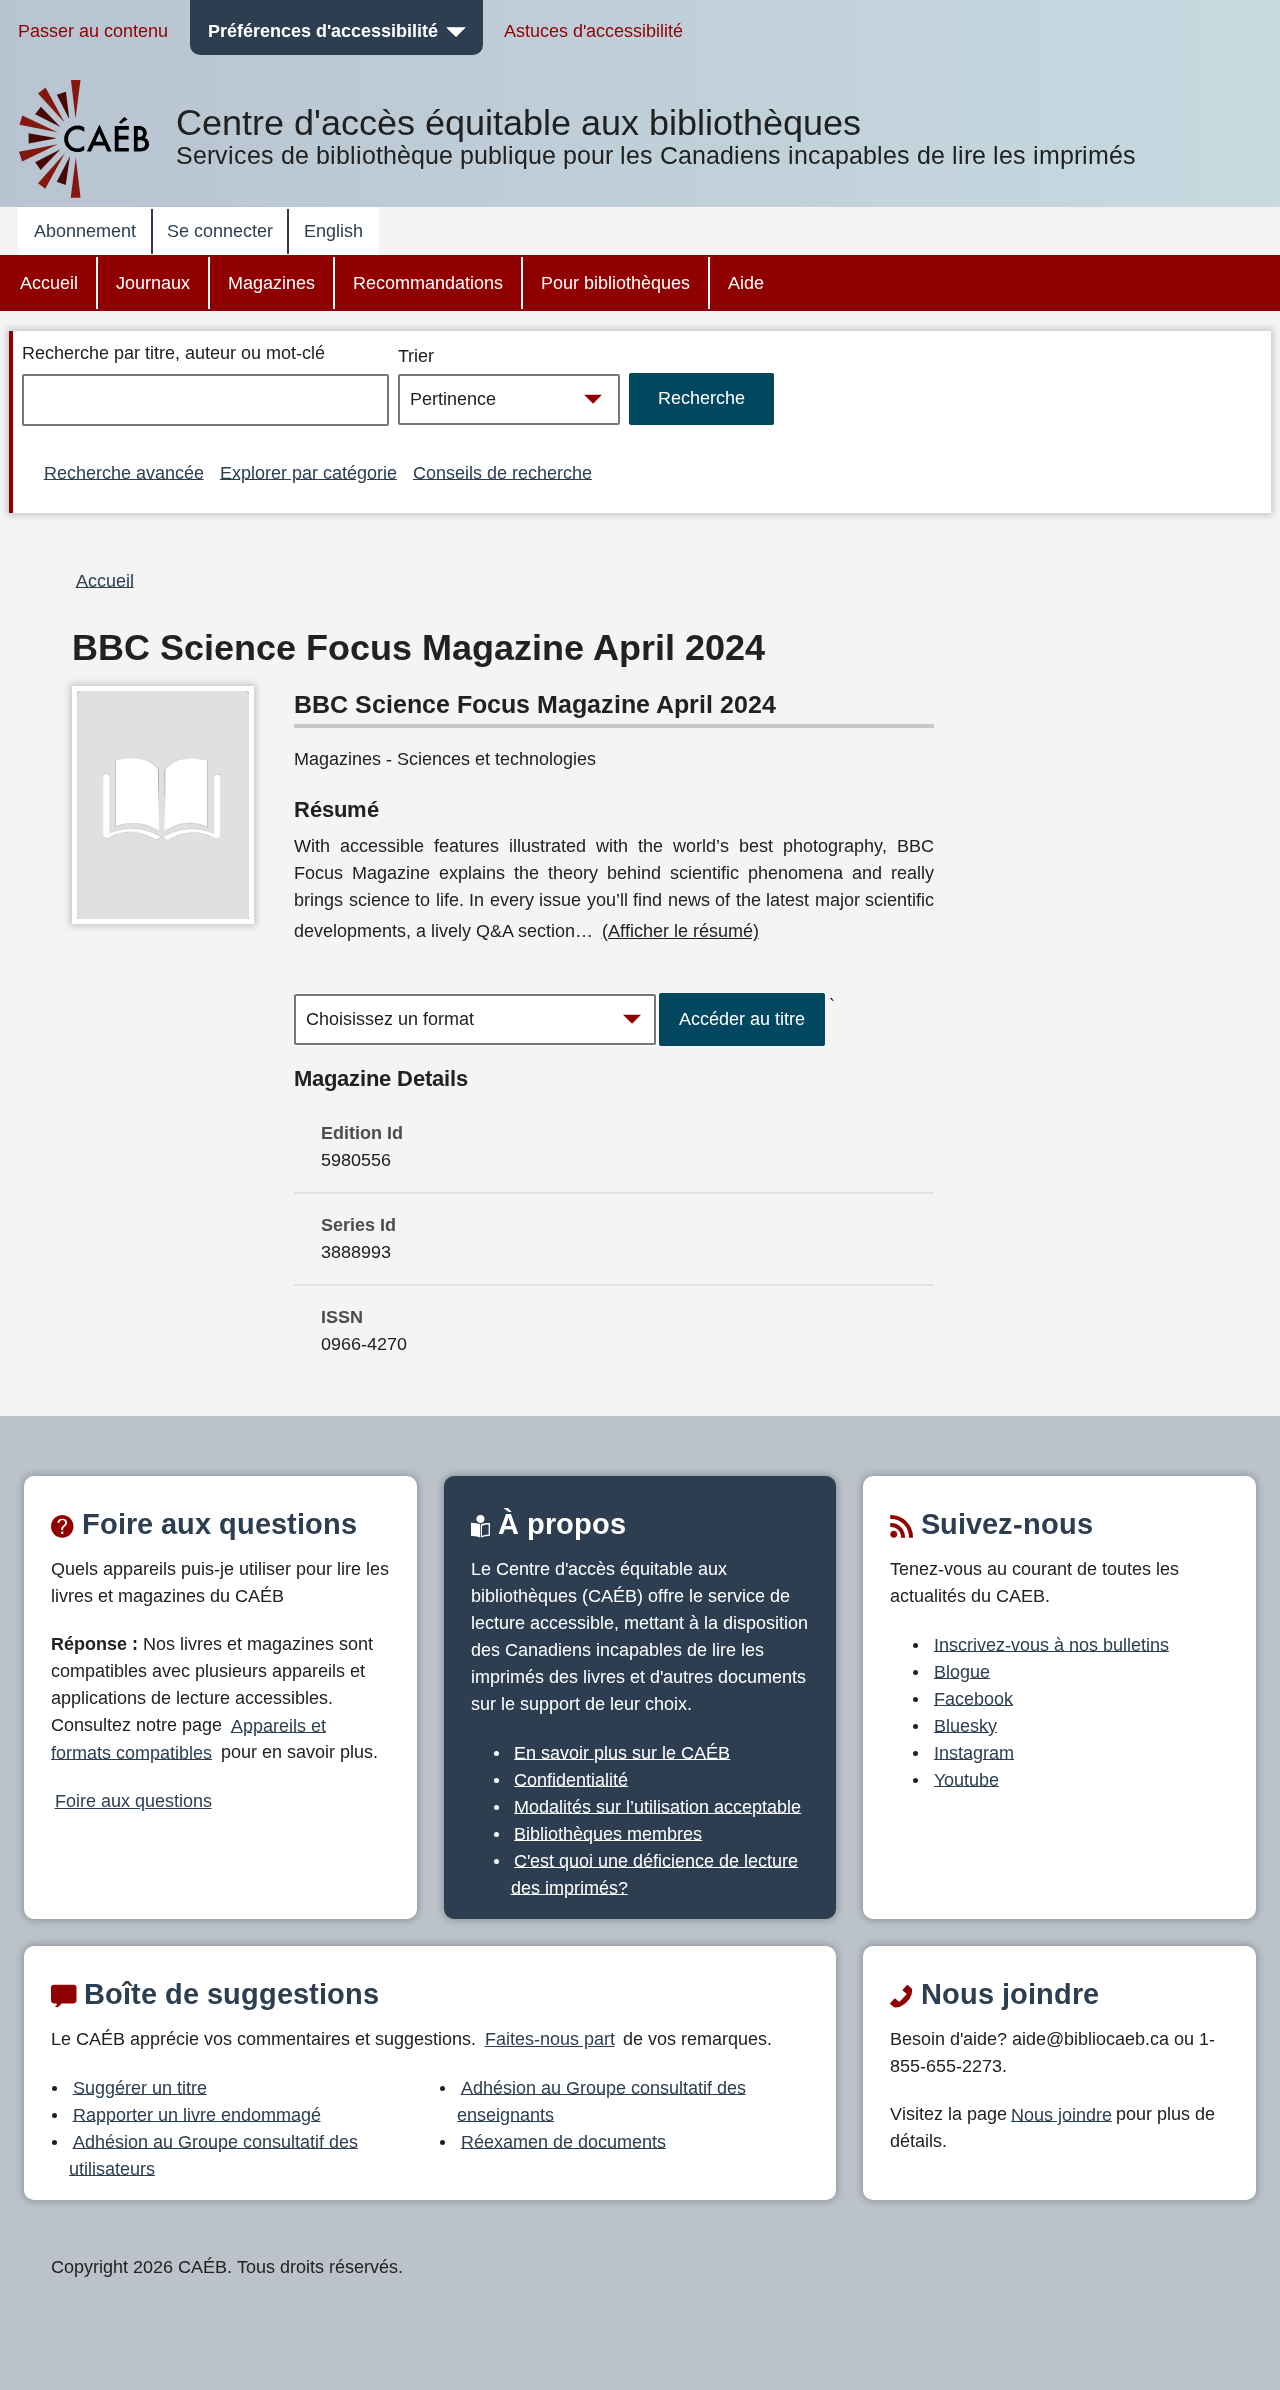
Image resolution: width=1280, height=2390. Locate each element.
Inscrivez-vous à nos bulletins (1051, 1644)
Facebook (973, 1698)
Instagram (974, 1752)
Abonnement (85, 231)
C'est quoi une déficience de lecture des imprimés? (655, 1873)
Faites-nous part (550, 2039)
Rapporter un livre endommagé (197, 2114)
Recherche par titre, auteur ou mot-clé (173, 353)
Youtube (966, 1779)
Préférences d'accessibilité (323, 31)
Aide (746, 283)
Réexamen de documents (563, 2141)
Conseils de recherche (502, 472)
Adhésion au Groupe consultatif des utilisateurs (213, 2154)
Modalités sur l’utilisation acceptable (657, 1806)
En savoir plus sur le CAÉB (622, 1752)
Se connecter (220, 231)
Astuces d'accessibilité (593, 31)
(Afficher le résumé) (680, 931)
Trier (416, 356)
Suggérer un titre (140, 2087)
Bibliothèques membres (608, 1833)
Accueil (49, 283)
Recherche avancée (124, 472)
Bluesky (965, 1725)
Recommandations (428, 283)
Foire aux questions (133, 1801)
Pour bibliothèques (615, 283)
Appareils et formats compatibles (188, 1738)
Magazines (271, 283)
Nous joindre (1061, 2114)
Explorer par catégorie (308, 472)
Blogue (962, 1671)
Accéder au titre (742, 1019)
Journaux (153, 283)
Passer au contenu (93, 31)
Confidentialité (571, 1779)
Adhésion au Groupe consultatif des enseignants (601, 2100)
